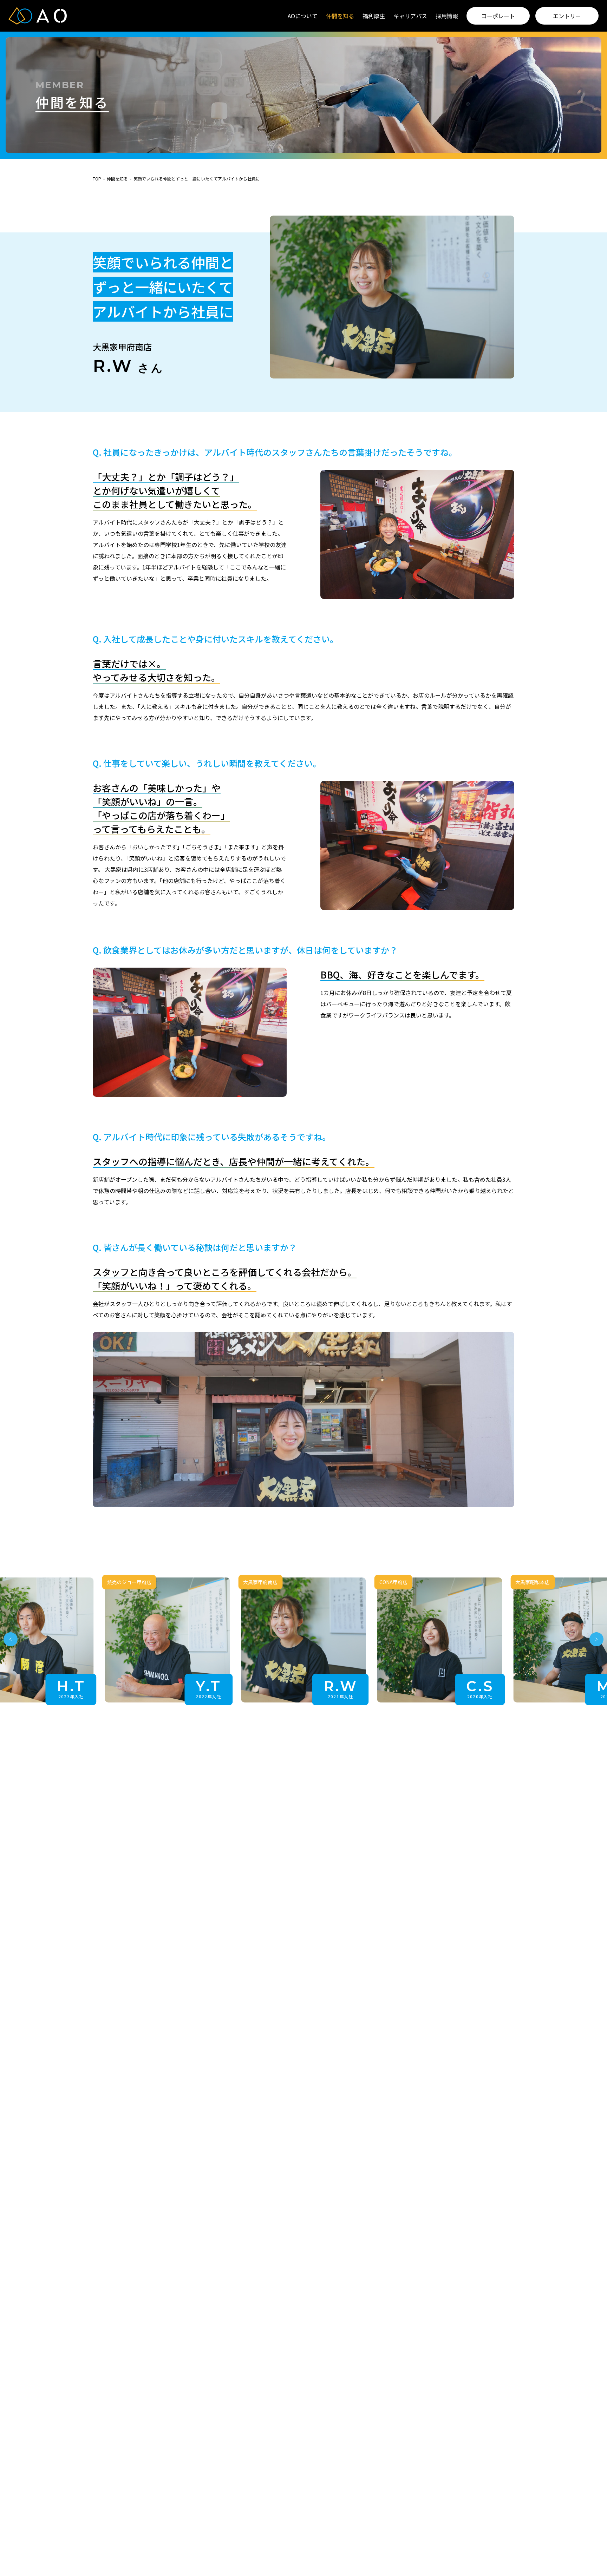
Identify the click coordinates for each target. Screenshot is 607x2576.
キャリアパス (410, 16)
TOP (97, 179)
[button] (11, 1640)
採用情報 (447, 16)
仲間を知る (340, 16)
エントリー (567, 16)
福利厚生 (374, 16)
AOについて (303, 16)
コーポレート (498, 16)
